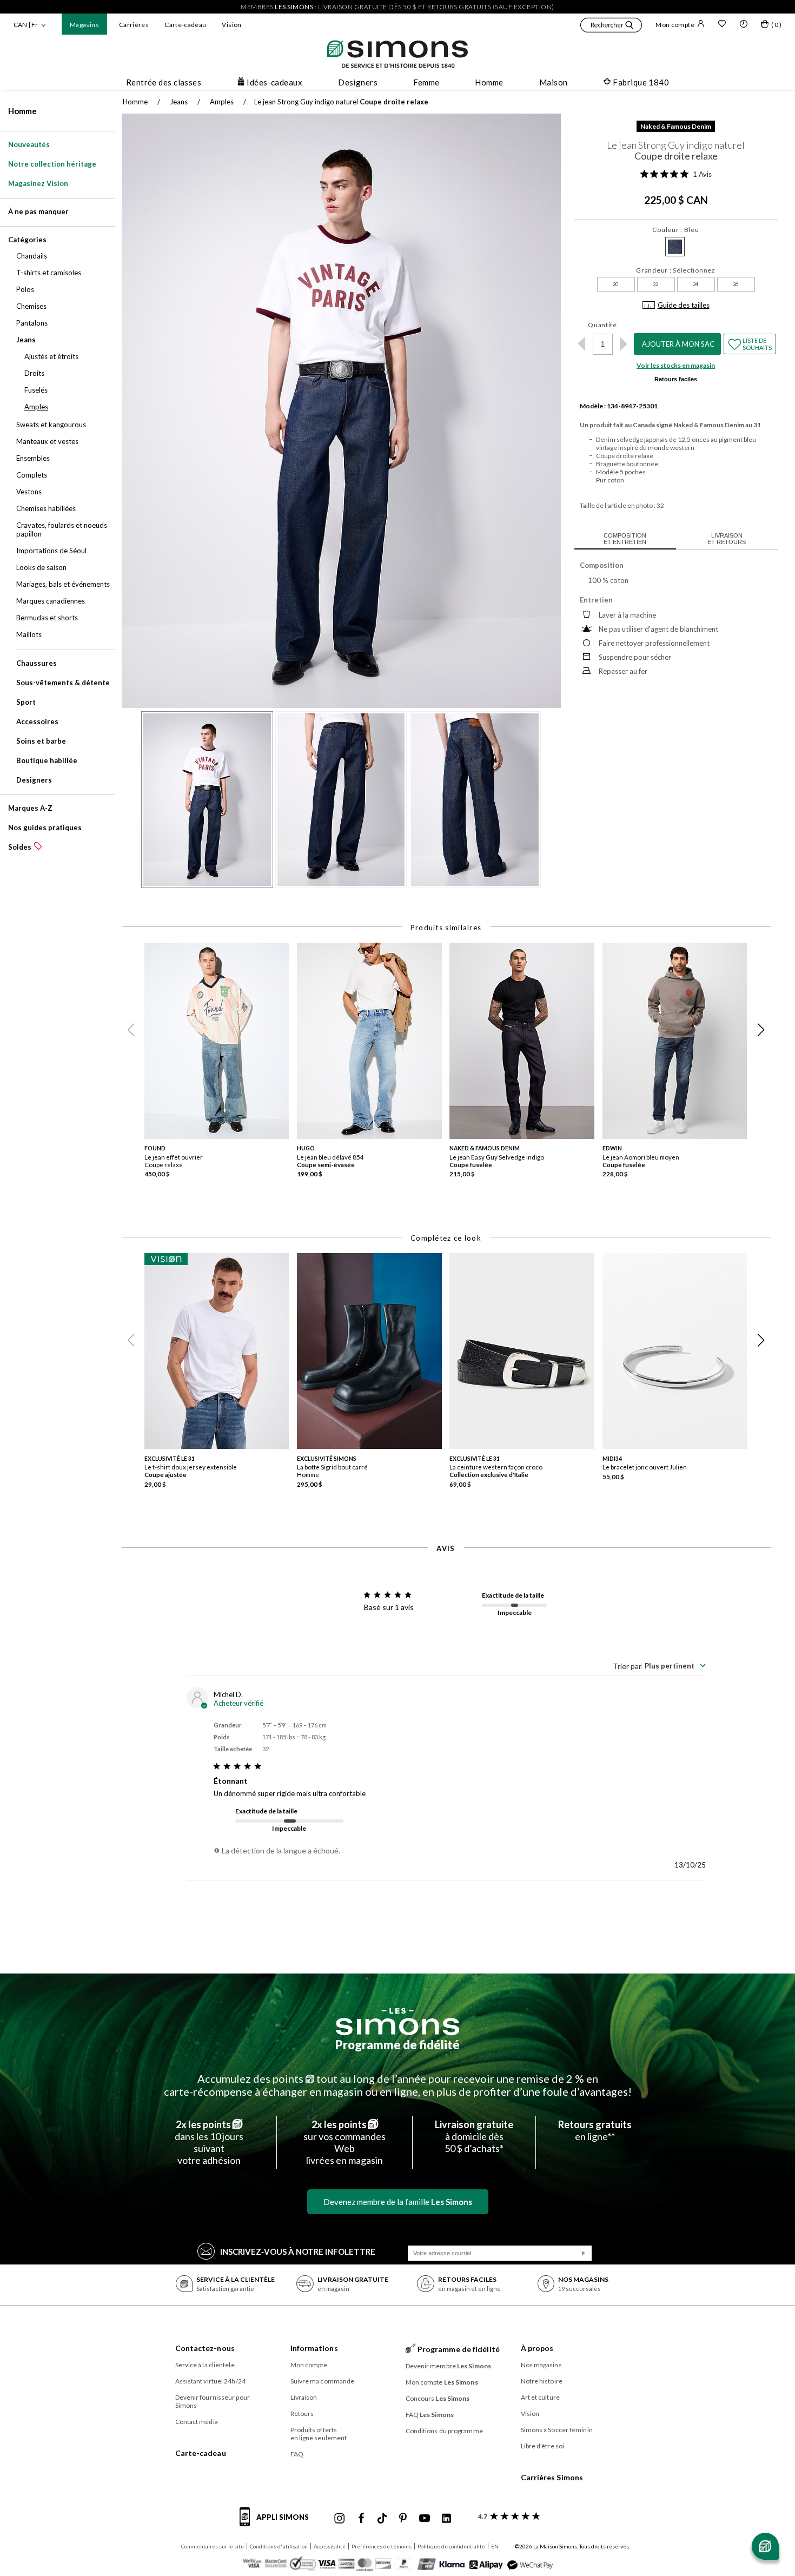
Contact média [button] (197, 2422)
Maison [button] (554, 82)
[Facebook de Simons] (361, 2519)
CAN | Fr (26, 25)
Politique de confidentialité (451, 2546)
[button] (611, 27)
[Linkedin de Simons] (446, 2519)
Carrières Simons (552, 2477)
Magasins (84, 25)
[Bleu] (675, 247)
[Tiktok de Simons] (382, 2519)
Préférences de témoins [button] (382, 2546)
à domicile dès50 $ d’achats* (474, 2136)
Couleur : (675, 230)
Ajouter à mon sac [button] (678, 344)
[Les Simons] (398, 2022)
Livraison (304, 2397)
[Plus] (624, 344)
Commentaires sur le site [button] (213, 2546)
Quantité (602, 325)
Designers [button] (358, 82)
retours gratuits (459, 7)
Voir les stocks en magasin (676, 365)
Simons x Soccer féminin (557, 2430)
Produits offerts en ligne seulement (319, 2434)
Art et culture (540, 2397)
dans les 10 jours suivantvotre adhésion (209, 2142)
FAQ (297, 2454)
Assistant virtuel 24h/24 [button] (210, 2381)
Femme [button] (426, 82)
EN (495, 2546)
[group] (221, 1064)
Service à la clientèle (205, 2365)
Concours (438, 2398)
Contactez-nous (205, 2348)
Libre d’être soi (543, 2446)
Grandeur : (676, 270)
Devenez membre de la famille (398, 2202)
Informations (314, 2348)
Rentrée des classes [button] (164, 82)
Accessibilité (330, 2546)
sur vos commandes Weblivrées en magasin (345, 2142)
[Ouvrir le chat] (765, 2546)
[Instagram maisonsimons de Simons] (340, 2519)
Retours (302, 2413)
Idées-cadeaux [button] (274, 82)
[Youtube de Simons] (425, 2519)
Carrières (134, 25)
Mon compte (675, 25)
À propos (537, 2348)
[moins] (582, 344)
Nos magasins (541, 2365)
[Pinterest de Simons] (403, 2519)
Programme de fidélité (398, 2045)
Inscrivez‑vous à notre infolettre (298, 2251)
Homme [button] (489, 82)
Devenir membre (449, 2366)
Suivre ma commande (323, 2381)
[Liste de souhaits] (722, 25)
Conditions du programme (444, 2431)
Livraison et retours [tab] (727, 539)
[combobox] (659, 1666)
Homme (22, 111)
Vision (231, 25)
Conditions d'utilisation (279, 2546)
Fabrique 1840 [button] (641, 82)
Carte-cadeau (185, 25)
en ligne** (595, 2130)
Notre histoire (542, 2381)
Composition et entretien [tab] (625, 539)
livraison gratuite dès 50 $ (367, 7)
